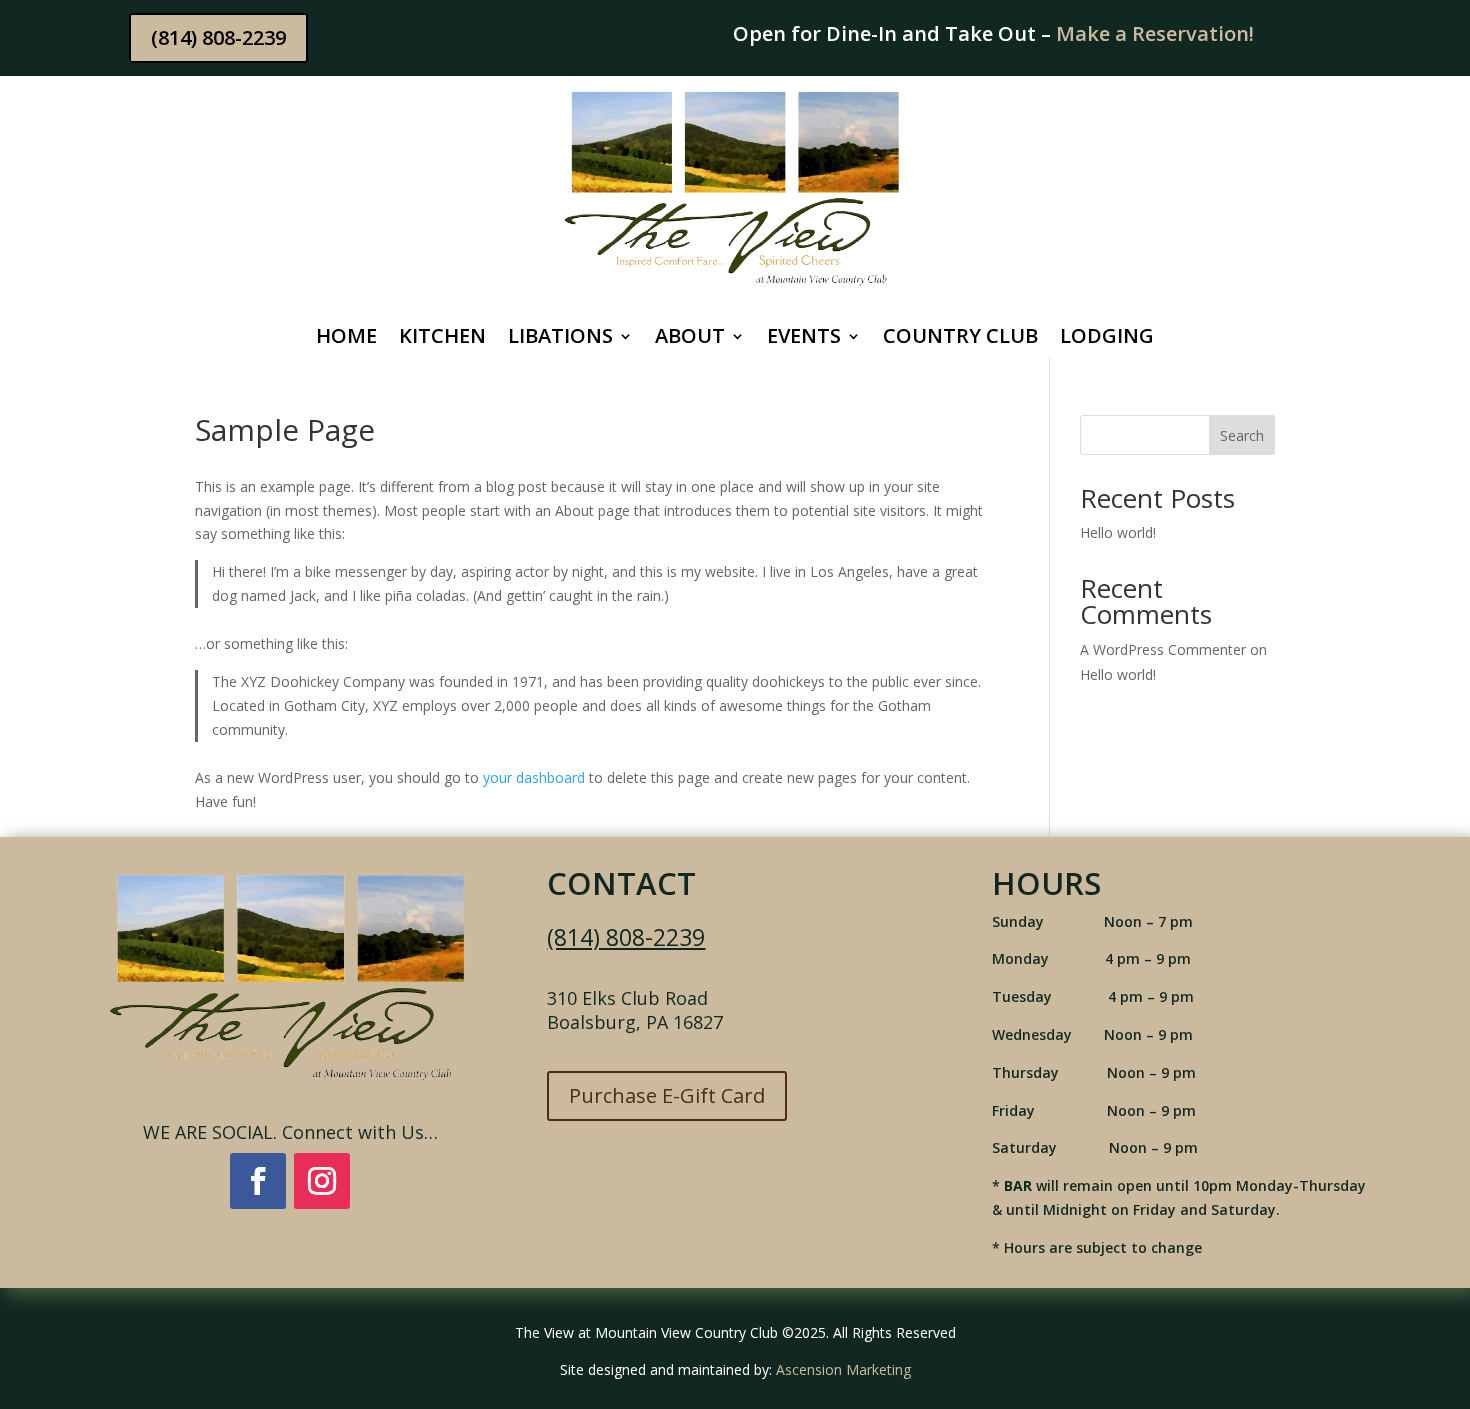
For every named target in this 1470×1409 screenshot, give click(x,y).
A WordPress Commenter (1163, 649)
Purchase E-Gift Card (667, 1095)
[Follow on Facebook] (258, 1181)
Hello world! (1118, 532)
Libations (560, 339)
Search (1242, 435)
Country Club (960, 339)
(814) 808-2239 (218, 37)
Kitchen (442, 339)
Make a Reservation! (1155, 33)
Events (804, 339)
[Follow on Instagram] (322, 1181)
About (690, 339)
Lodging (1107, 339)
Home (346, 339)
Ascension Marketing (843, 1369)
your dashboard (534, 777)
